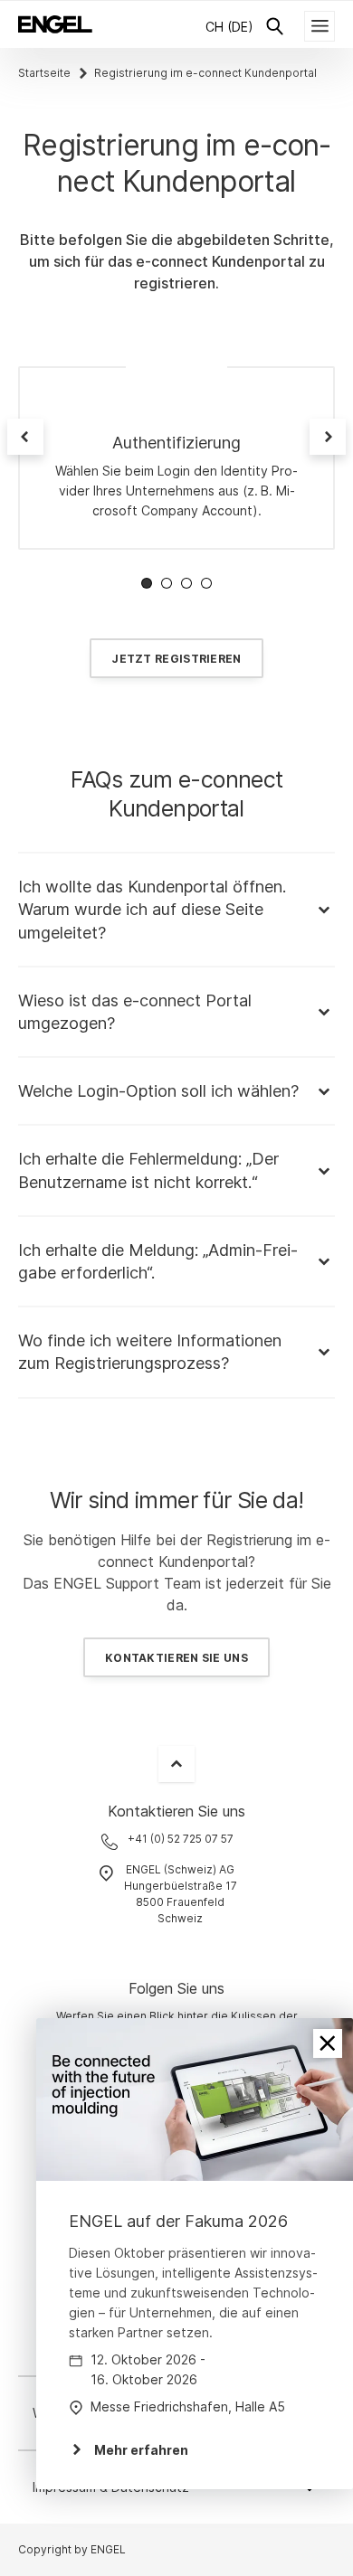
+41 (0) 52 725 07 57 (181, 1839)
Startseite (44, 73)
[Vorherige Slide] (25, 437)
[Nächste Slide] (328, 437)
